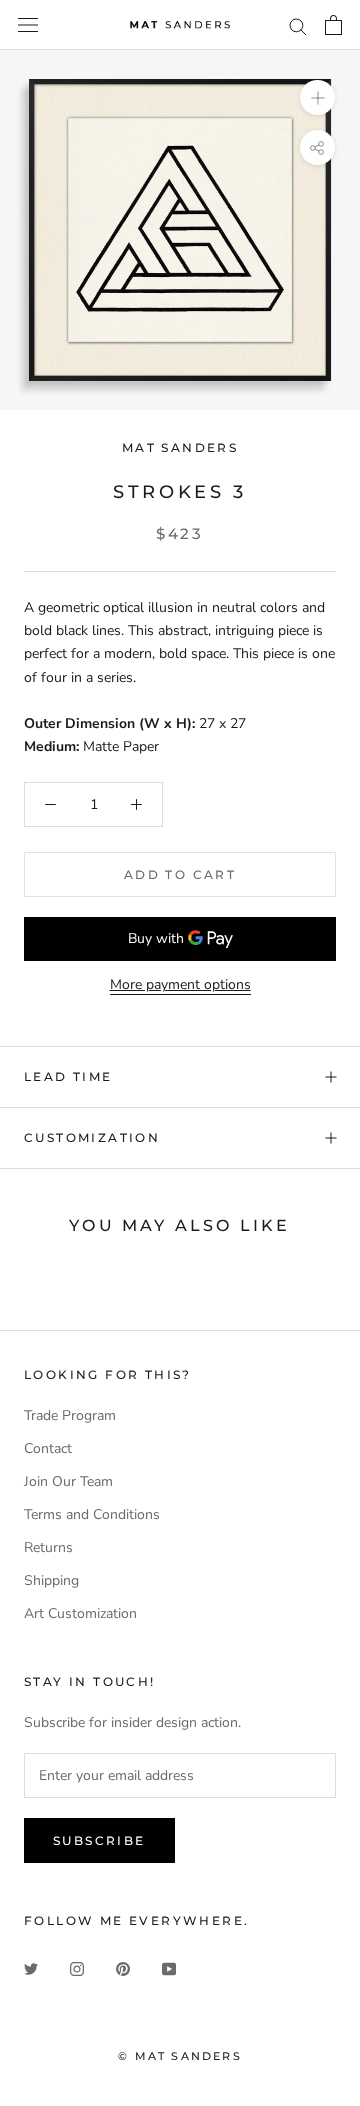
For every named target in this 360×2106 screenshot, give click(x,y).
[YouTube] (169, 1967)
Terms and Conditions (92, 1514)
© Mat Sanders (180, 2056)
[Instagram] (77, 1967)
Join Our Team (68, 1481)
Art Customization (80, 1613)
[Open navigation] (28, 25)
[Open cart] (333, 25)
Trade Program (70, 1415)
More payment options (180, 984)
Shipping (51, 1580)
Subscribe (99, 1840)
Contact (48, 1448)
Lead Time (68, 1076)
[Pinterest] (123, 1967)
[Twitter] (31, 1967)
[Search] (298, 25)
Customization (92, 1137)
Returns (48, 1547)
